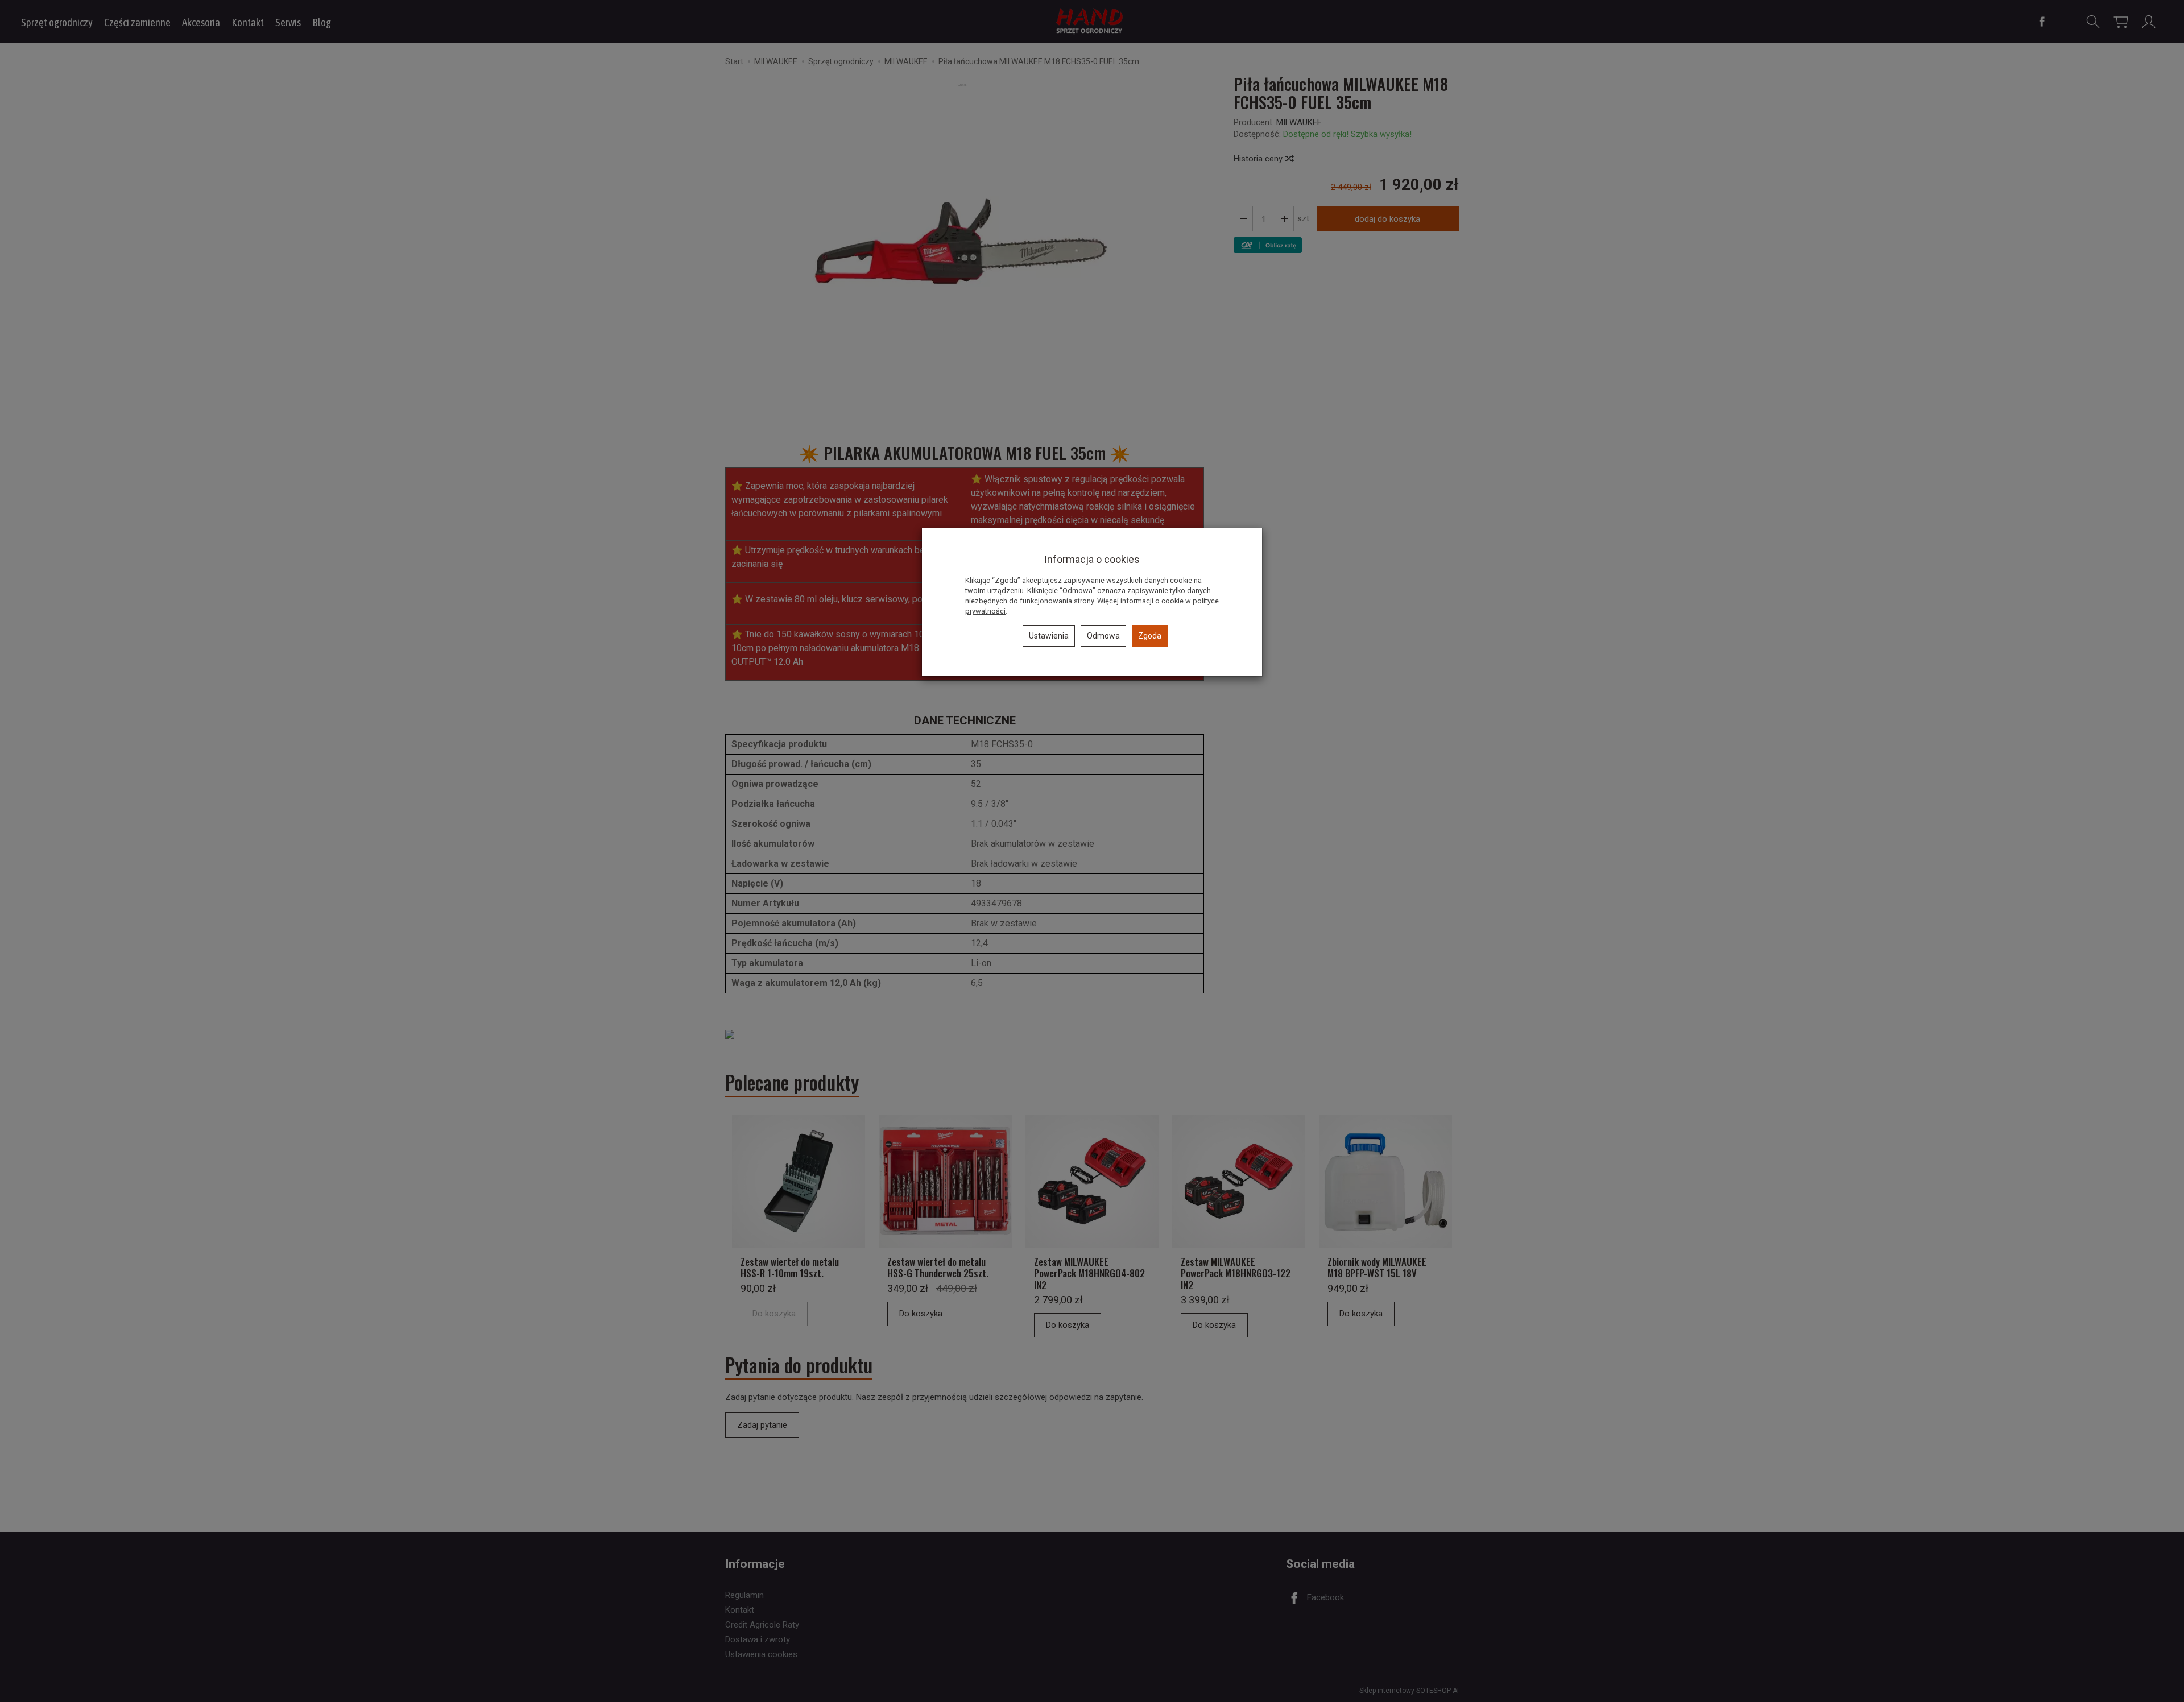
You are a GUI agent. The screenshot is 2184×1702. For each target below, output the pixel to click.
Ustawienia (1049, 636)
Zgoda (1150, 636)
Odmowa (1103, 636)
